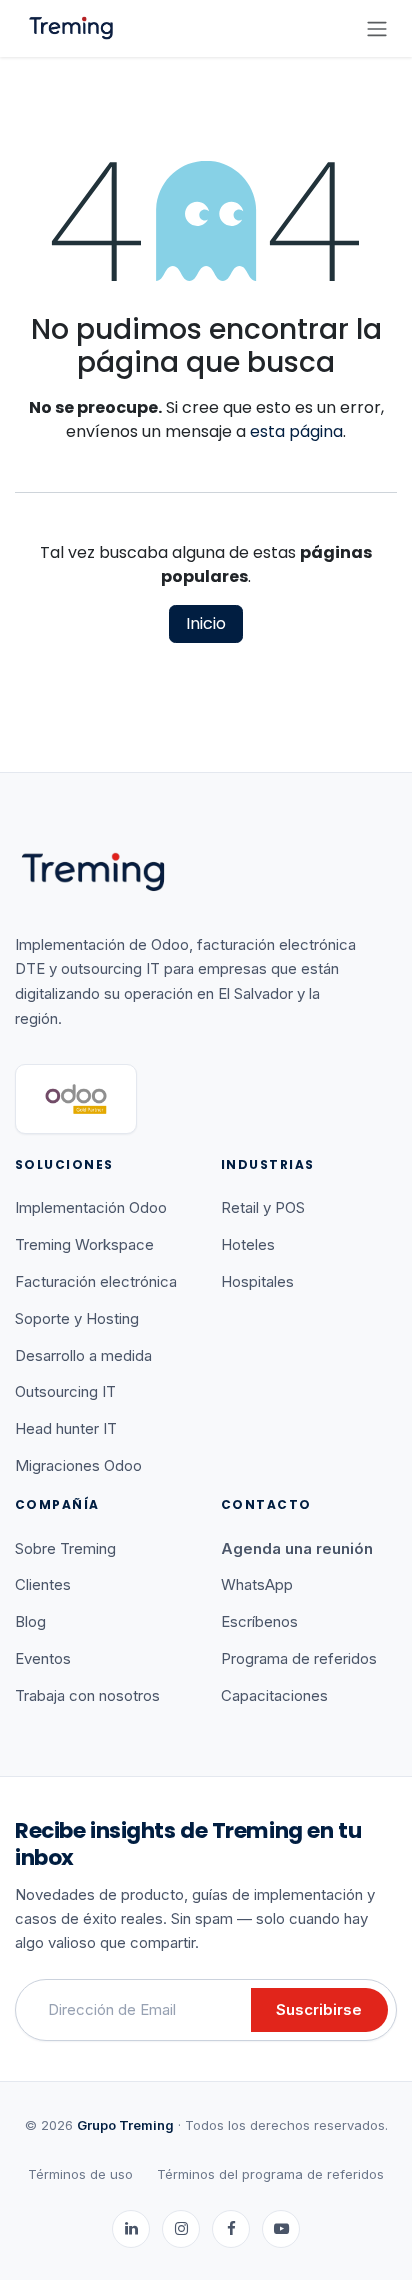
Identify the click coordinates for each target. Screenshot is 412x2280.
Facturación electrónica (96, 1281)
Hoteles (248, 1244)
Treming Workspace (84, 1244)
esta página (296, 431)
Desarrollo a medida (83, 1355)
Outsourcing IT (65, 1391)
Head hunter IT (66, 1428)
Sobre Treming (65, 1548)
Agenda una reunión (297, 1548)
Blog (30, 1621)
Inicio (206, 623)
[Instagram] (181, 2229)
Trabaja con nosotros (87, 1695)
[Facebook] (231, 2229)
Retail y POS (263, 1207)
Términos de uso (80, 2174)
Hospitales (257, 1281)
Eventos (43, 1658)
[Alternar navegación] (377, 28)
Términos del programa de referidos (270, 2174)
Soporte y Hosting (77, 1318)
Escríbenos (259, 1621)
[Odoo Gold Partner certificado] (76, 1099)
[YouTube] (281, 2229)
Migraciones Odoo (78, 1465)
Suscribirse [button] (319, 2009)
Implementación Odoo (91, 1207)
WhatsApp (257, 1584)
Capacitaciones (274, 1695)
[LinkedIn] (131, 2229)
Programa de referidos (299, 1658)
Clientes (43, 1584)
